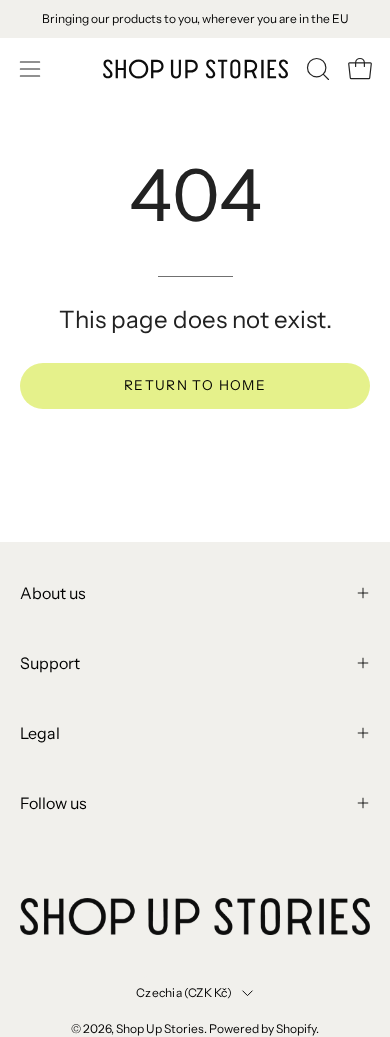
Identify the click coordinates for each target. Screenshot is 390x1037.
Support (50, 663)
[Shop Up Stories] (195, 69)
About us (53, 593)
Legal (40, 733)
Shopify (296, 1028)
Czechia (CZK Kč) (184, 992)
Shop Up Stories (160, 1028)
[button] (316, 69)
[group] (195, 19)
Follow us (53, 803)
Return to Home (195, 385)
